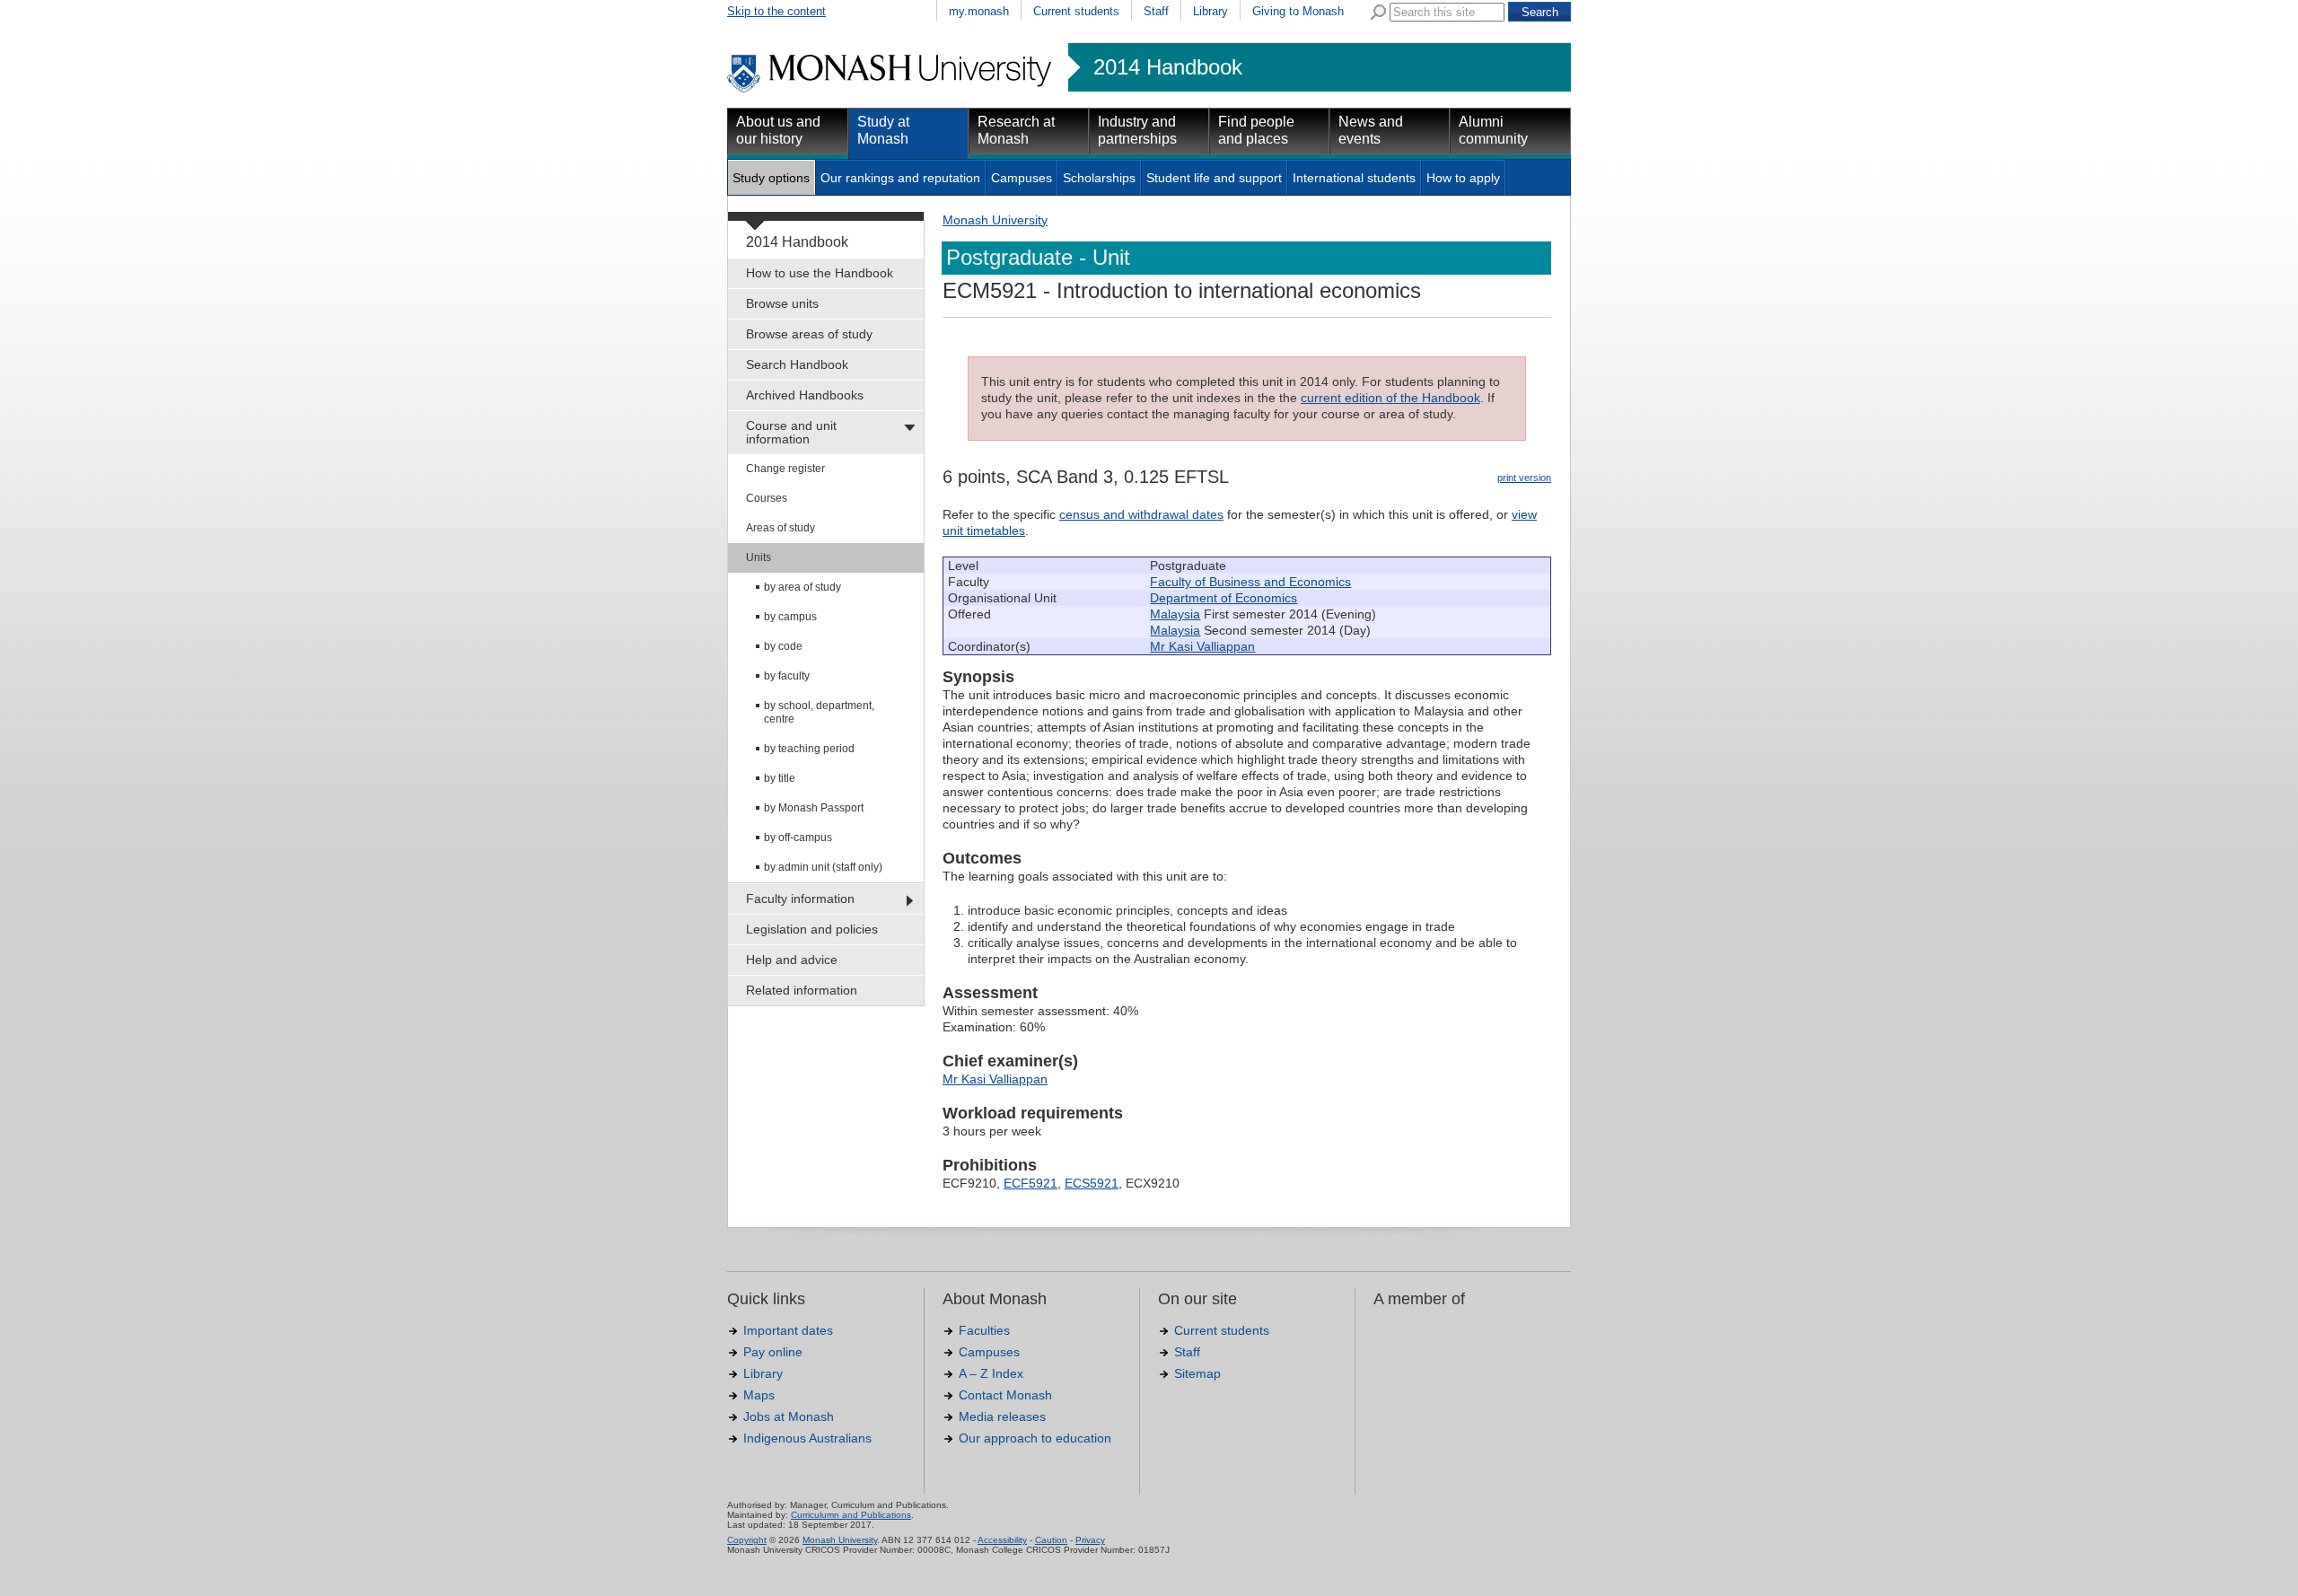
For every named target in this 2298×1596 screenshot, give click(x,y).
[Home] (891, 90)
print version (1524, 478)
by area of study (803, 587)
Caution (1051, 1540)
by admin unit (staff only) (823, 867)
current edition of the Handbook (1390, 398)
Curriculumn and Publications (851, 1515)
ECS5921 (1092, 1183)
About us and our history (778, 130)
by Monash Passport (814, 808)
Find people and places (1256, 130)
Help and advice (792, 960)
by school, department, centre (819, 712)
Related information (802, 990)
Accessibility (1002, 1540)
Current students (1076, 11)
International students (1354, 178)
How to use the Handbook (820, 273)
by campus (790, 617)
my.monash (979, 11)
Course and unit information (791, 432)
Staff (1156, 11)
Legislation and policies (812, 929)
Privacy (1090, 1540)
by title (780, 778)
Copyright (747, 1540)
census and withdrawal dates (1141, 514)
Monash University (995, 220)
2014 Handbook (1168, 67)
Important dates (788, 1330)
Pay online (773, 1352)
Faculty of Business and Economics (1250, 582)
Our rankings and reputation (900, 178)
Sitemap (1197, 1373)
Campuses (1022, 178)
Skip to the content (776, 11)
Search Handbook (797, 364)
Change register (785, 469)
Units (759, 557)
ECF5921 (1031, 1183)
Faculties (984, 1330)
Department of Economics (1224, 598)
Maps (759, 1395)
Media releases (1002, 1416)
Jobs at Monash (789, 1416)
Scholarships (1099, 178)
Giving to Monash (1298, 11)
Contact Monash (1005, 1395)
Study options (771, 178)
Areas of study (781, 528)
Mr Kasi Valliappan (1202, 646)
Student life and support (1214, 178)
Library (1210, 11)
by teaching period (809, 749)
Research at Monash (1016, 130)
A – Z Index (991, 1373)
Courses (767, 498)
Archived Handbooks (805, 395)
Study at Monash (883, 130)
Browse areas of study (809, 334)
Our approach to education (1035, 1438)
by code (783, 646)
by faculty (787, 676)
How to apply (1463, 178)
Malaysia (1175, 614)
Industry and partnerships (1137, 130)
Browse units (782, 303)
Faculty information (800, 899)
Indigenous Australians (807, 1438)
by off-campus (798, 837)
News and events (1371, 130)
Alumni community (1493, 130)
